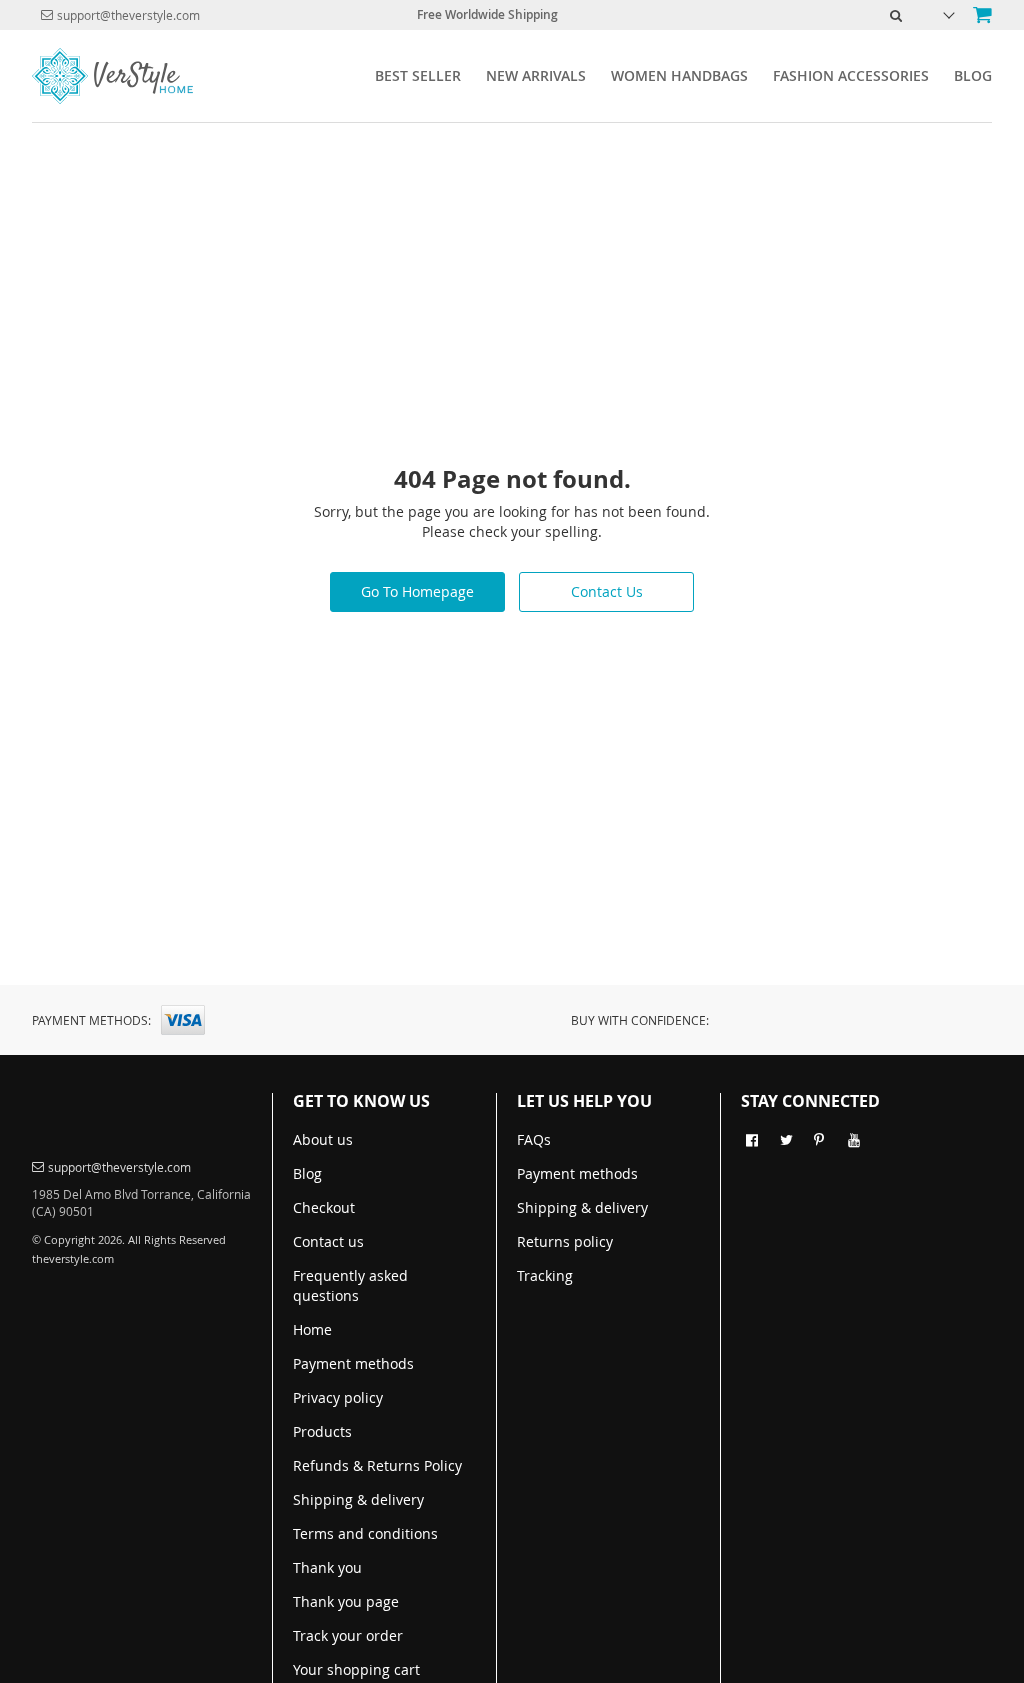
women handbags (679, 75)
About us (323, 1139)
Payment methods (353, 1363)
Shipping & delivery (358, 1499)
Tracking (545, 1275)
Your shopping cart (356, 1669)
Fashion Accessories (851, 75)
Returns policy (565, 1241)
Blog (973, 75)
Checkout (324, 1207)
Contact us (328, 1241)
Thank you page (346, 1601)
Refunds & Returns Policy (377, 1465)
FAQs (534, 1139)
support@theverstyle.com (128, 15)
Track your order (348, 1635)
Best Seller (418, 75)
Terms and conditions (365, 1533)
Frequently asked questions (350, 1285)
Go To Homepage (417, 591)
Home (312, 1329)
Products (322, 1431)
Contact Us (607, 591)
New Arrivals (536, 75)
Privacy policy (338, 1397)
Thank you (327, 1567)
